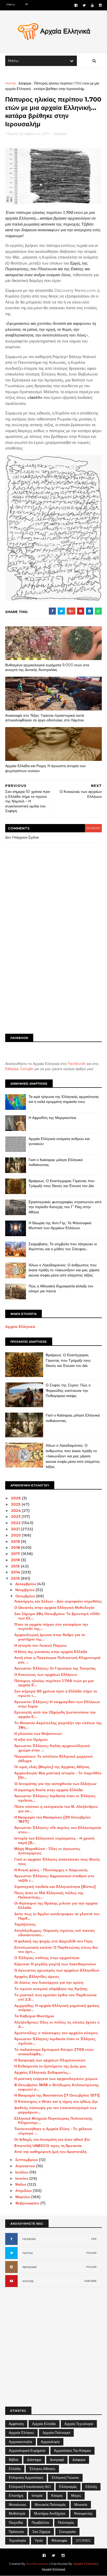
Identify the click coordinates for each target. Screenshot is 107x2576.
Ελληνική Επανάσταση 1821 (30, 2487)
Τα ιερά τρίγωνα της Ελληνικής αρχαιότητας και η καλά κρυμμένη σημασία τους (64, 1099)
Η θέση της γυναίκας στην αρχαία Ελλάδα (51, 1652)
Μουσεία (81, 2505)
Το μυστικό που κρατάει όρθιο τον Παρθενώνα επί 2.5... (55, 1997)
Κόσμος (57, 2495)
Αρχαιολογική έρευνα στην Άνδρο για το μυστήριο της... (50, 1637)
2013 (16, 1578)
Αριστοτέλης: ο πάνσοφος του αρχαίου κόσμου (56, 2033)
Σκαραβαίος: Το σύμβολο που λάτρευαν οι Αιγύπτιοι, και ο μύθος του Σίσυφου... (63, 1247)
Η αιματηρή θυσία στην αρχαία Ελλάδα (49, 1790)
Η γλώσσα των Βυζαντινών (38, 1734)
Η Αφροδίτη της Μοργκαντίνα (52, 1118)
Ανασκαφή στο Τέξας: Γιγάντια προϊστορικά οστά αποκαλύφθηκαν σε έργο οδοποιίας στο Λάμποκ (45, 718)
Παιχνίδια (16, 2522)
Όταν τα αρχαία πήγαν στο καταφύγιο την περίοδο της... (51, 1627)
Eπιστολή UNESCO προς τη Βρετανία (48, 2146)
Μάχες (76, 2495)
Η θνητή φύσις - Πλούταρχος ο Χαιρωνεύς (51, 1870)
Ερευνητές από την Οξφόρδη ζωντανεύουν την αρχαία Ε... (55, 1714)
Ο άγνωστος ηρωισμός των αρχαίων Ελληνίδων (57, 1970)
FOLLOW (91, 2253)
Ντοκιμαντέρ (83, 2513)
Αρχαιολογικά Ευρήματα (27, 2450)
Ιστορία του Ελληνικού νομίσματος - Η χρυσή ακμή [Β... (54, 1840)
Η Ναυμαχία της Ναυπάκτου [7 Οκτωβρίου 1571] (57, 2095)
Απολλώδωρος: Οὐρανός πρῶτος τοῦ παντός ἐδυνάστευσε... (55, 1933)
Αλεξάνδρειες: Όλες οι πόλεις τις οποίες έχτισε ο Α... (57, 2024)
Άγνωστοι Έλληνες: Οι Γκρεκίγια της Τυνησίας (55, 1668)
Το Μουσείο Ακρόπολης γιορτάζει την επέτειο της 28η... (58, 1725)
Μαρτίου (23, 2197)
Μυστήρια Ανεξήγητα (50, 2513)
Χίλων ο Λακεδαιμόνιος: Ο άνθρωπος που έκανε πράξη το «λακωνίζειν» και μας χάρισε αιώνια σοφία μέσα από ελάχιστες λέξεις (64, 1270)
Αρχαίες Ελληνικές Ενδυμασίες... (43, 2072)
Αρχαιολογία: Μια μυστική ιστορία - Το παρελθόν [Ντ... (58, 1775)
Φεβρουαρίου (28, 2203)
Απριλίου (24, 2191)
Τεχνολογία (17, 2540)
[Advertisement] (53, 972)
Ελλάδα (15, 2469)
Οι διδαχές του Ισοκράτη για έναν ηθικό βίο (52, 2139)
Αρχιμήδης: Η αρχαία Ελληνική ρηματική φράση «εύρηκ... (57, 2008)
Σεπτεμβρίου (27, 2160)
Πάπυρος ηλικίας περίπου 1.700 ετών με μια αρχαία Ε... (54, 1683)
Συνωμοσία (67, 2532)
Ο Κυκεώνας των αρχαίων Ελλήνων (46, 1675)
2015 (16, 1566)
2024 (16, 1511)
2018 (16, 1547)
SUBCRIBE (91, 2281)
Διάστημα (34, 2460)
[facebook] (76, 5)
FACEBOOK (29, 2239)
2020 (16, 1535)
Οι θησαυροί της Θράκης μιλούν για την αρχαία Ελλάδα (56, 1905)
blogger (93, 828)
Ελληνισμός (68, 2487)
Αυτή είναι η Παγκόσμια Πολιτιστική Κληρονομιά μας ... (57, 1660)
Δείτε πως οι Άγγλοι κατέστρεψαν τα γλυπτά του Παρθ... (57, 1916)
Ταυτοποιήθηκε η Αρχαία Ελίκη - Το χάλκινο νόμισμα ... (53, 2131)
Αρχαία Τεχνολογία (79, 2424)
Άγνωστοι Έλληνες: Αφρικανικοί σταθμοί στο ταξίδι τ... (54, 1878)
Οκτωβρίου (26, 1596)
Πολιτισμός (66, 2522)
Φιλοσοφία (59, 2540)
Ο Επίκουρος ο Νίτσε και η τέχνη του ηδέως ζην (56, 2101)
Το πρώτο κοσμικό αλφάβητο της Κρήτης (51, 1989)
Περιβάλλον (41, 2522)
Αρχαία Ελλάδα (44, 2424)
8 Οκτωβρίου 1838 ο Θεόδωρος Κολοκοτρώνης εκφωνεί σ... (57, 2087)
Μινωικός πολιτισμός (50, 2505)
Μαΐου (21, 2184)
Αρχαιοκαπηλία (21, 2442)
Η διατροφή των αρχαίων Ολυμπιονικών (50, 2060)
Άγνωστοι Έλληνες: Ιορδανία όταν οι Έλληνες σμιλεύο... (55, 1798)
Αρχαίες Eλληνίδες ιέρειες (37, 1977)
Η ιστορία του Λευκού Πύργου (40, 1645)
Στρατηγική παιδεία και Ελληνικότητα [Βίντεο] (55, 1887)
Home (11, 83)
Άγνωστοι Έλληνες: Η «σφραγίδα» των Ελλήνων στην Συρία (57, 1704)
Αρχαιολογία (50, 2442)
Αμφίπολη (16, 2424)
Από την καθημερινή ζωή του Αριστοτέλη (51, 2152)
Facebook (76, 1064)
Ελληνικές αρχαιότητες (26, 2478)
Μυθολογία (17, 2513)
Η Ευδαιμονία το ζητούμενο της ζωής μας (50, 2066)
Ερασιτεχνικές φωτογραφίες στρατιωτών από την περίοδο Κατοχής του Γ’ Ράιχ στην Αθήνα (65, 1207)
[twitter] (84, 5)
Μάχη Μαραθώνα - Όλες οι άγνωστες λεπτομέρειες (47, 1851)
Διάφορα (25, 83)
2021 (16, 1529)
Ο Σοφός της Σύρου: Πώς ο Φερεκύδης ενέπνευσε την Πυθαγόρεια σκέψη (68, 1390)
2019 (16, 1541)
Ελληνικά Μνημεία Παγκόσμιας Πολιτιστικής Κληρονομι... (53, 2121)
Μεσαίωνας (18, 2505)
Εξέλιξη (91, 2487)
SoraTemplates (37, 2564)
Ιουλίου (22, 2172)
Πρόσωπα (16, 2532)
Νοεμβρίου (25, 1590)
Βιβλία (14, 2460)
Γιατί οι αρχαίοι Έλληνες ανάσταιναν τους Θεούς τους (57, 1862)
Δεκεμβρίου (26, 1584)
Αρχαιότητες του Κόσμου (72, 2450)
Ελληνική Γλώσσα (65, 2478)
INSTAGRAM (29, 2267)
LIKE (94, 2239)
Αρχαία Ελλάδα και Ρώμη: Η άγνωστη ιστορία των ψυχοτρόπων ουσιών (45, 768)
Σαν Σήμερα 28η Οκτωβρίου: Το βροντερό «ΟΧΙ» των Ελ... (57, 1616)
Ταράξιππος (25, 1924)
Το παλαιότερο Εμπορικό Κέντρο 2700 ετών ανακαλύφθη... (54, 2052)
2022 (16, 1523)
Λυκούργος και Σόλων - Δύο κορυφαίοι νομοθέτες (58, 1601)
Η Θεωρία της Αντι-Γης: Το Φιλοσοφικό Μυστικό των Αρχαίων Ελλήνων (60, 1226)
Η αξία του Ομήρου (31, 1740)
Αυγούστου (26, 2166)
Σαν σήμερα (41, 2532)
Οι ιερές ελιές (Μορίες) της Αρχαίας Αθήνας (52, 1767)
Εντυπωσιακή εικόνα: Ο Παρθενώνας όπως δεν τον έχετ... (56, 1950)
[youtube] (92, 5)
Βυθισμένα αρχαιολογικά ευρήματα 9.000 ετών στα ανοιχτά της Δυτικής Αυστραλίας (47, 667)
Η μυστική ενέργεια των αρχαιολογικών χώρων (56, 2079)
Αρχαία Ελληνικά (20, 1327)
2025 (16, 1504)
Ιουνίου (22, 2178)
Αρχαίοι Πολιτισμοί (56, 2433)
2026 (16, 1498)
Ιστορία (37, 2495)
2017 (16, 1554)
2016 (16, 1560)
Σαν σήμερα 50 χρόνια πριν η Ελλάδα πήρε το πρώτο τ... (56, 1693)
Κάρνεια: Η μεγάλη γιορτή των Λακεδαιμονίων (55, 1964)
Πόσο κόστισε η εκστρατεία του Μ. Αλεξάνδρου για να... (56, 1809)
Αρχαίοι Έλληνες (21, 2433)
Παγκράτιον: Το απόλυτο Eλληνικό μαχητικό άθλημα (53, 1759)
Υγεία (39, 2540)
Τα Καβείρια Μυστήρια (34, 2016)
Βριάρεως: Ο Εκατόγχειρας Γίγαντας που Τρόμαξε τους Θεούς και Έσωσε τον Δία (62, 1183)
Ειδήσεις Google (19, 1069)
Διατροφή (57, 2460)
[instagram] (100, 5)
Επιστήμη (16, 2495)
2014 (16, 1572)
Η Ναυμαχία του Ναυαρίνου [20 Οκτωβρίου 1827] (52, 1819)
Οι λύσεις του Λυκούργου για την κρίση (49, 1982)
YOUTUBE (28, 2281)
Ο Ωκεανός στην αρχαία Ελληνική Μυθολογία (54, 1607)
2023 (16, 1517)
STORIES (83, 2540)
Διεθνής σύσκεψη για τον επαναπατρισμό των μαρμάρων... (55, 2110)
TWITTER (28, 2253)
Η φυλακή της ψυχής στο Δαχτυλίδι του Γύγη (53, 1941)
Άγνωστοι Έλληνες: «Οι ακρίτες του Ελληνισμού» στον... (58, 1830)
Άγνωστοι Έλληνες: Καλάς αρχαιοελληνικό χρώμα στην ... (52, 1748)
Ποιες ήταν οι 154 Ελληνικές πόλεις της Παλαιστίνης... (49, 1895)
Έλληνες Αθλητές (42, 2469)
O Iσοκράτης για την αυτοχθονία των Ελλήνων (55, 1784)
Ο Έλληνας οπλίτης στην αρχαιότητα (47, 1958)
